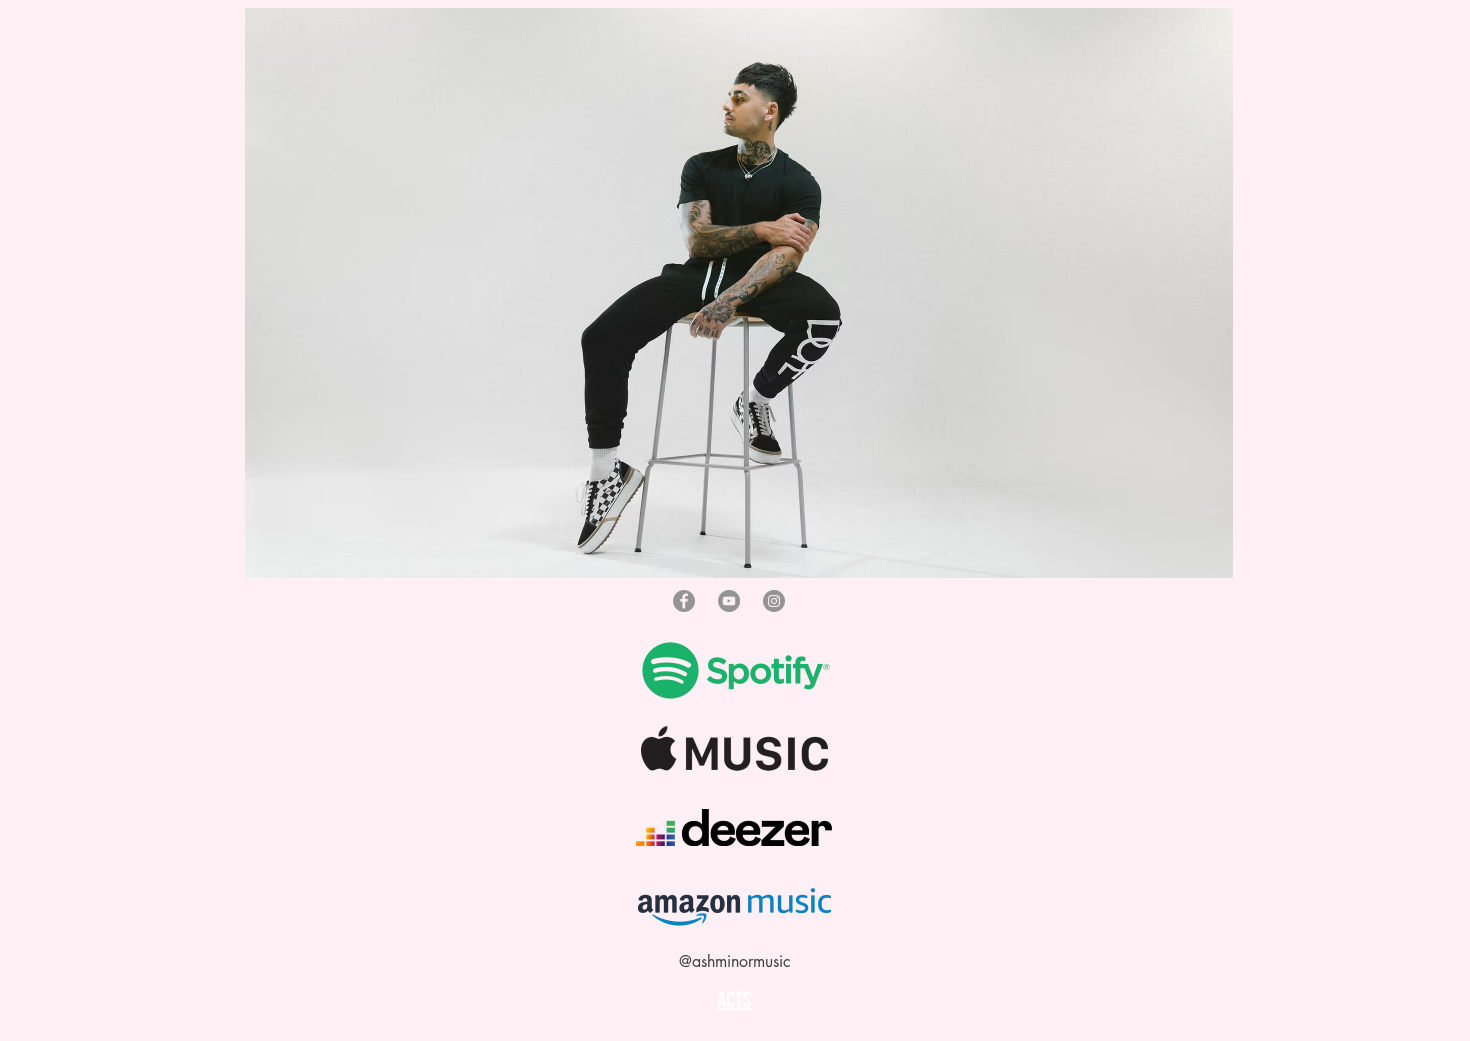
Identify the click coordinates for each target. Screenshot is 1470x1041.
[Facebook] (684, 601)
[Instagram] (774, 601)
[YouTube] (729, 601)
